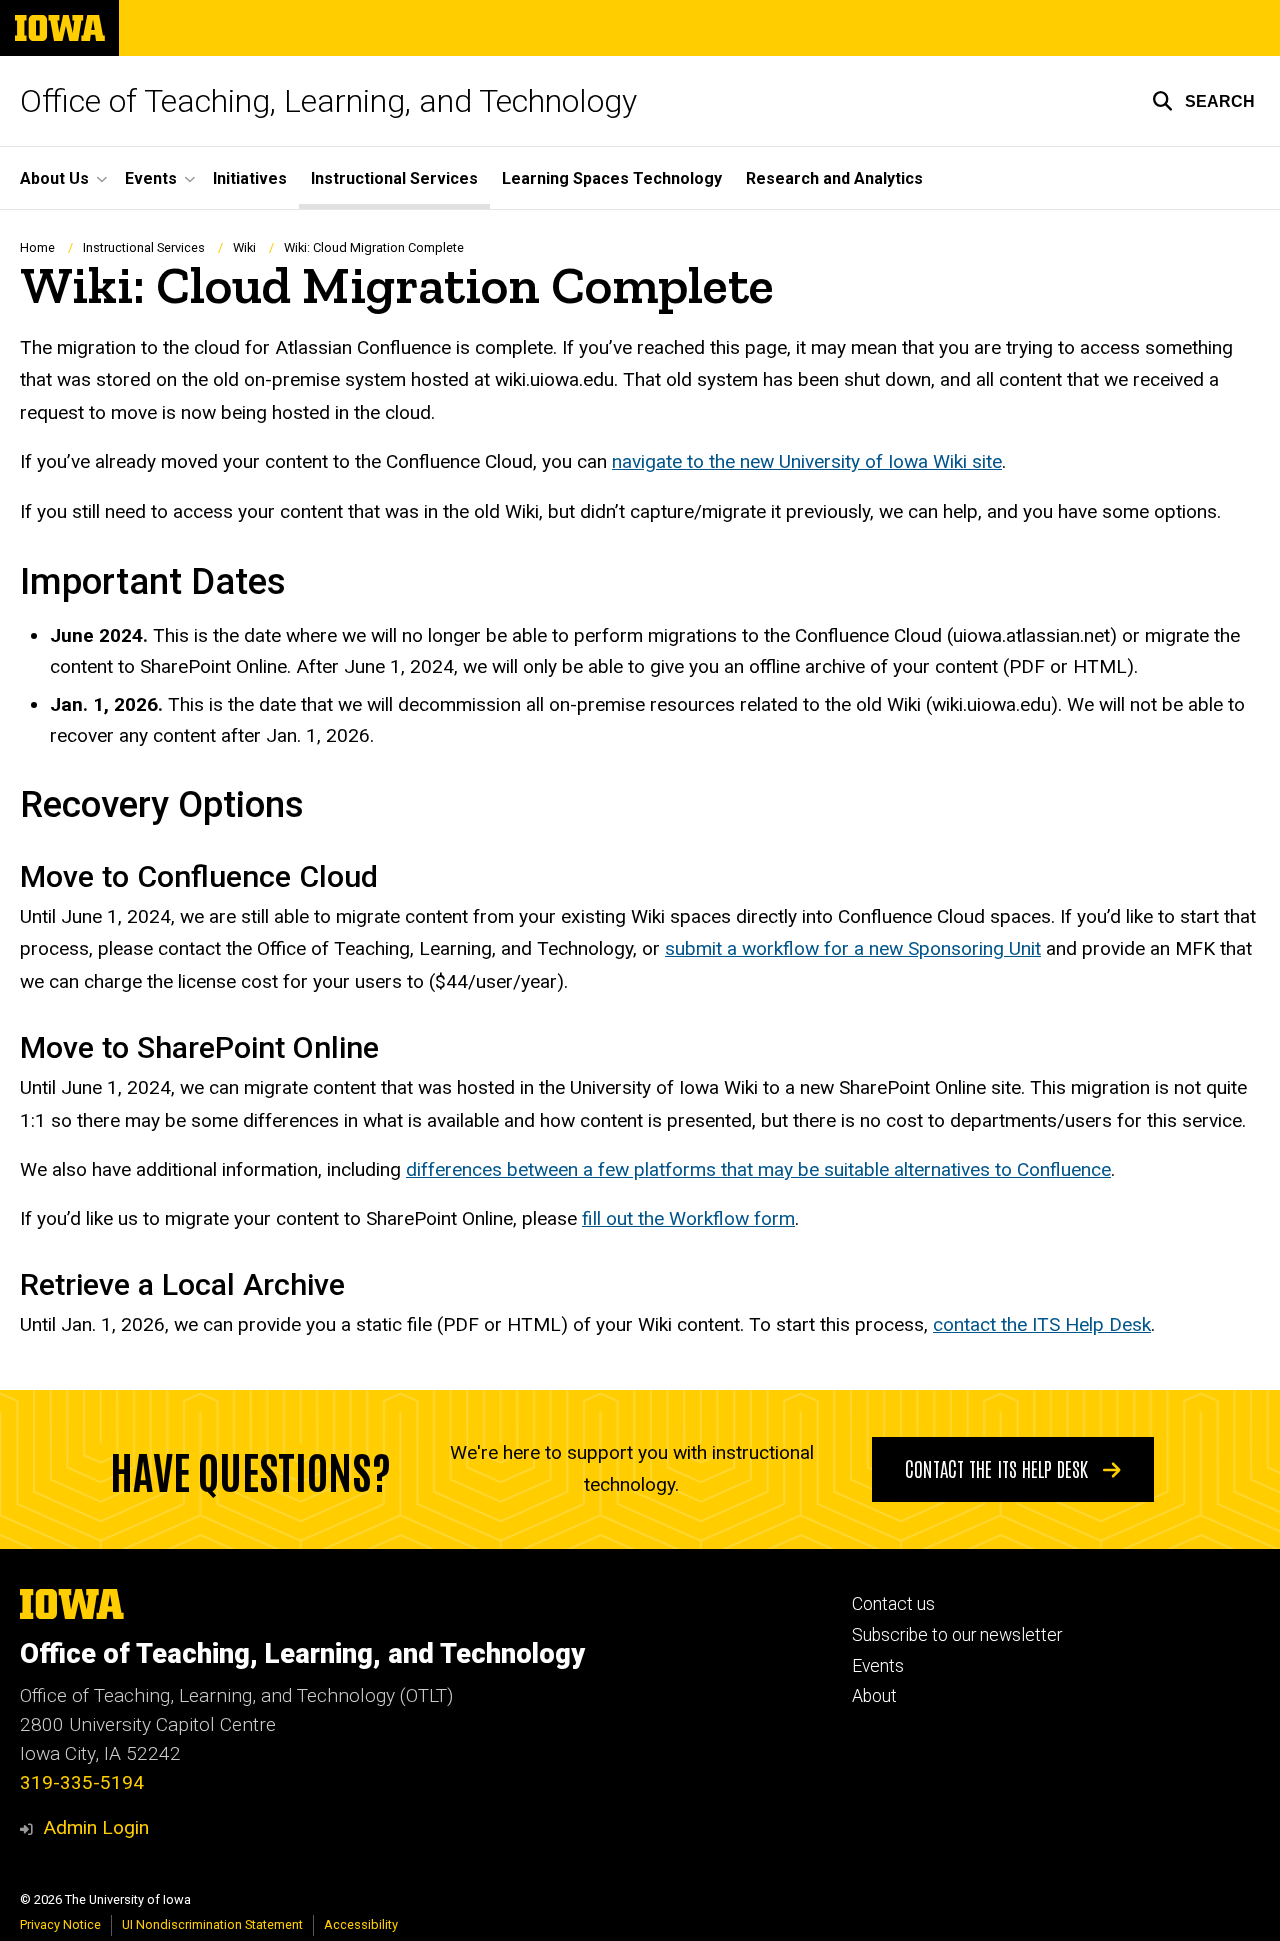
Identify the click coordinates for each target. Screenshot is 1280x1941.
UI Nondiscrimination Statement (212, 1924)
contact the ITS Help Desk (1042, 1324)
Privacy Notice (60, 1924)
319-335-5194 (82, 1782)
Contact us (893, 1604)
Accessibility (361, 1924)
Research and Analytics (834, 178)
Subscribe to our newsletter (957, 1635)
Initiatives (250, 178)
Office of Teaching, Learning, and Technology (328, 101)
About (874, 1696)
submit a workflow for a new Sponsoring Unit (853, 948)
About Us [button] (54, 178)
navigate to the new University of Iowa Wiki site (807, 461)
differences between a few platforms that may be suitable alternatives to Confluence (758, 1169)
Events (878, 1666)
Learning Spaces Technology (612, 178)
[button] (1203, 101)
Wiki (244, 247)
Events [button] (151, 178)
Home (37, 247)
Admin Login (96, 1827)
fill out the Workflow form (688, 1218)
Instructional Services (394, 178)
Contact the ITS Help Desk (999, 1468)
